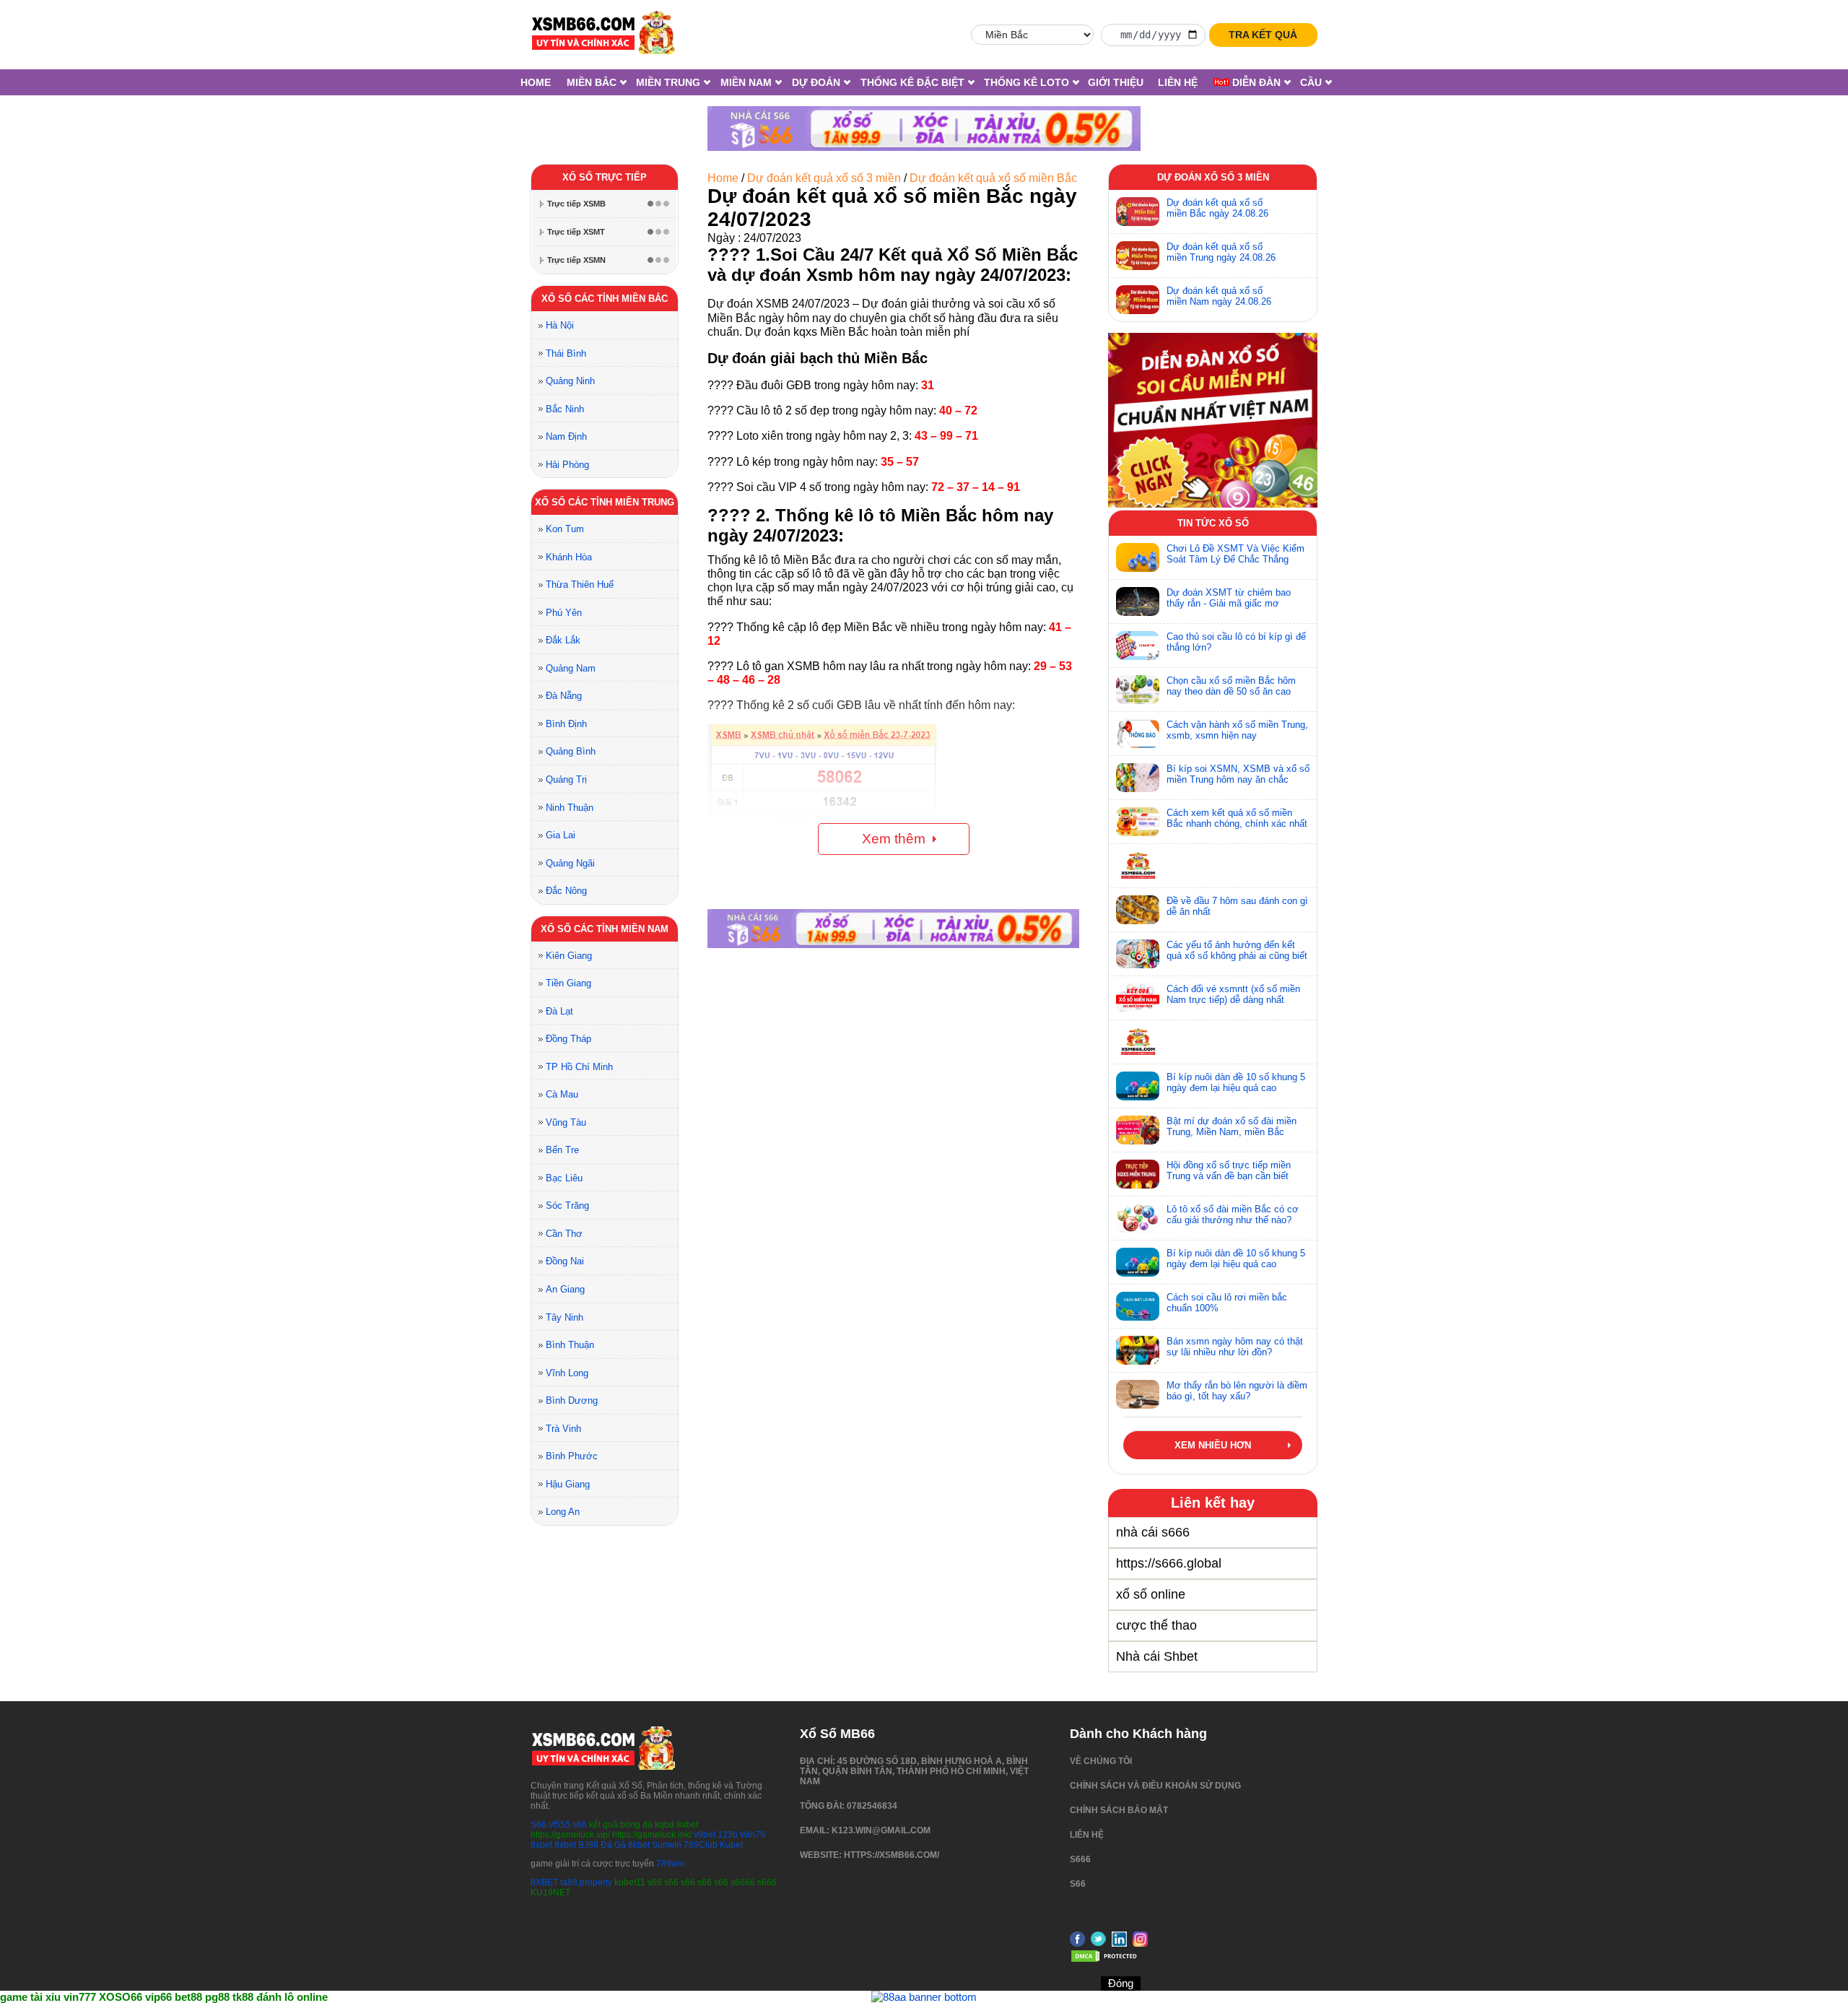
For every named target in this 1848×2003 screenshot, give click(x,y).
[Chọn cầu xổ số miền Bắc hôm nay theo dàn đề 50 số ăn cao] (1138, 690)
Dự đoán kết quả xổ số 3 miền (824, 178)
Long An (563, 1512)
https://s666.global (1169, 1563)
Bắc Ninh (565, 409)
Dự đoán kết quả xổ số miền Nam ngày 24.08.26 (1219, 296)
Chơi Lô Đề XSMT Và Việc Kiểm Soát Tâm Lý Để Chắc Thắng (1235, 554)
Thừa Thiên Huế (580, 585)
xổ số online (1151, 1594)
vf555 (559, 1825)
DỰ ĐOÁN (816, 82)
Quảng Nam (571, 668)
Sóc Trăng (567, 1205)
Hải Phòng (567, 465)
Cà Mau (562, 1094)
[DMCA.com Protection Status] (1106, 1960)
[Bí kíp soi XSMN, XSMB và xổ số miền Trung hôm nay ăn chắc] (1138, 778)
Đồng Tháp (568, 1039)
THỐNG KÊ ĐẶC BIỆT (912, 82)
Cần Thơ (564, 1234)
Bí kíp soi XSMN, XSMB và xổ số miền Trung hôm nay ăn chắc (1238, 774)
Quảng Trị (566, 779)
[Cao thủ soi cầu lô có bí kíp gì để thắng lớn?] (1138, 646)
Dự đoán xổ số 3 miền (1213, 177)
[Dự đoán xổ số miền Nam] (1138, 300)
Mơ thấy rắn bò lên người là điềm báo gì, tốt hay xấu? (1237, 1391)
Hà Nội (560, 325)
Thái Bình (566, 353)
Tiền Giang (568, 983)
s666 (1080, 1859)
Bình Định (566, 724)
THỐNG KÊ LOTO (1027, 82)
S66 (539, 1825)
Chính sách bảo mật (1119, 1810)
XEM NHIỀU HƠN (1213, 1445)
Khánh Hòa (569, 557)
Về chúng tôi (1101, 1761)
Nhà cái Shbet (1157, 1656)
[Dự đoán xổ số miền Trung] (1138, 256)
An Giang (565, 1289)
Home (536, 82)
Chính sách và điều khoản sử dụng (1155, 1786)
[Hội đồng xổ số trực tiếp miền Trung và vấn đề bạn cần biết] (1138, 1174)
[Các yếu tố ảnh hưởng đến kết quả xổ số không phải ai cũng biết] (1138, 954)
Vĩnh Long (567, 1373)
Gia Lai (561, 835)
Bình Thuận (570, 1345)
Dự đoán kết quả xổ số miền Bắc (993, 178)
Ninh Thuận (570, 808)
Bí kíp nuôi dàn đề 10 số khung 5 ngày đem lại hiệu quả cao (1236, 1082)
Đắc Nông (566, 891)
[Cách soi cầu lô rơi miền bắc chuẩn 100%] (1138, 1306)
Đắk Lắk (563, 640)
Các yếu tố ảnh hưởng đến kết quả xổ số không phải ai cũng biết (1237, 950)
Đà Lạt (559, 1011)
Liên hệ (1178, 82)
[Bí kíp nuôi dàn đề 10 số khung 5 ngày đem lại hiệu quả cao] (1138, 1086)
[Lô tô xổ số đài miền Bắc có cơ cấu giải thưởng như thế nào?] (1138, 1218)
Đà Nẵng (564, 696)
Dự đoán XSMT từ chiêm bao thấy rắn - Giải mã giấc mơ (1229, 598)
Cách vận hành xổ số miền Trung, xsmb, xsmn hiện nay (1237, 730)
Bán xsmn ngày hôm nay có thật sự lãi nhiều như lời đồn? (1235, 1347)
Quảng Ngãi (570, 863)
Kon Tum (565, 529)
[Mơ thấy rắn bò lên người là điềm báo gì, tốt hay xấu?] (1138, 1394)
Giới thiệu (1116, 82)
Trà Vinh (563, 1429)
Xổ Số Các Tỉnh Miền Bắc (605, 299)
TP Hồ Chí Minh (579, 1067)
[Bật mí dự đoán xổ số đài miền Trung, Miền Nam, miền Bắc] (1138, 1130)
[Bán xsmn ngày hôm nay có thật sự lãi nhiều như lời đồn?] (1138, 1350)
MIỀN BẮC (592, 82)
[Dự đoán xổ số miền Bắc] (1138, 212)
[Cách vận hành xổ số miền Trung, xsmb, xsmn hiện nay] (1138, 734)
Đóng (1121, 1983)
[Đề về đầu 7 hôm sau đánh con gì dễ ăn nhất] (1138, 910)
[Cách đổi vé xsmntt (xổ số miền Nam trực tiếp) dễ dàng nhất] (1138, 998)
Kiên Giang (569, 956)
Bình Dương (572, 1400)
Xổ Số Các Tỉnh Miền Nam (605, 929)
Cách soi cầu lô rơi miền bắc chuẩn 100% (1227, 1303)
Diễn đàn (1255, 82)
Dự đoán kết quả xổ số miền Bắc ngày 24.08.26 (1217, 208)
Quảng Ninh (570, 381)
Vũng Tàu (566, 1122)
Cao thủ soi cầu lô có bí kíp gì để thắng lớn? (1236, 642)
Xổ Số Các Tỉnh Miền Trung (605, 502)
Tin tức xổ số (1213, 523)
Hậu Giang (568, 1484)
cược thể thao (1156, 1625)
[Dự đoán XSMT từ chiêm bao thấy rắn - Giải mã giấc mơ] (1138, 601)
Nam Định (566, 436)
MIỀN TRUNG (668, 82)
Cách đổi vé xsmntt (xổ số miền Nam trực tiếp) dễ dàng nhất (1233, 994)
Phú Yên (564, 613)
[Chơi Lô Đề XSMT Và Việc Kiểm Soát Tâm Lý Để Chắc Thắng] (1138, 557)
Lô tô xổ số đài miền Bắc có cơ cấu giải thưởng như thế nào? (1233, 1215)
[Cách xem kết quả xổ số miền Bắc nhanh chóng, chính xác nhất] (1138, 822)
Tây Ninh (565, 1317)
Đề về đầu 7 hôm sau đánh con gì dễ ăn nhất (1237, 906)
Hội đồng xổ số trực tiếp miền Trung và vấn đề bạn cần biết (1229, 1170)
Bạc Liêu (564, 1178)
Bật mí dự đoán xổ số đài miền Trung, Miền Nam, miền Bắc (1232, 1126)
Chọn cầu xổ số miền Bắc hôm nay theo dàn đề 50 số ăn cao (1231, 686)
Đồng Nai (565, 1261)
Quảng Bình (571, 751)
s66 (581, 1825)
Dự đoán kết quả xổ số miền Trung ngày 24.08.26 (1221, 252)
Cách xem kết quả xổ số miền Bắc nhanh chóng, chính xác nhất (1237, 818)
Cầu (1311, 82)
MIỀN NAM (746, 82)
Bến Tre (562, 1150)
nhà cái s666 (1153, 1532)
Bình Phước (572, 1456)
